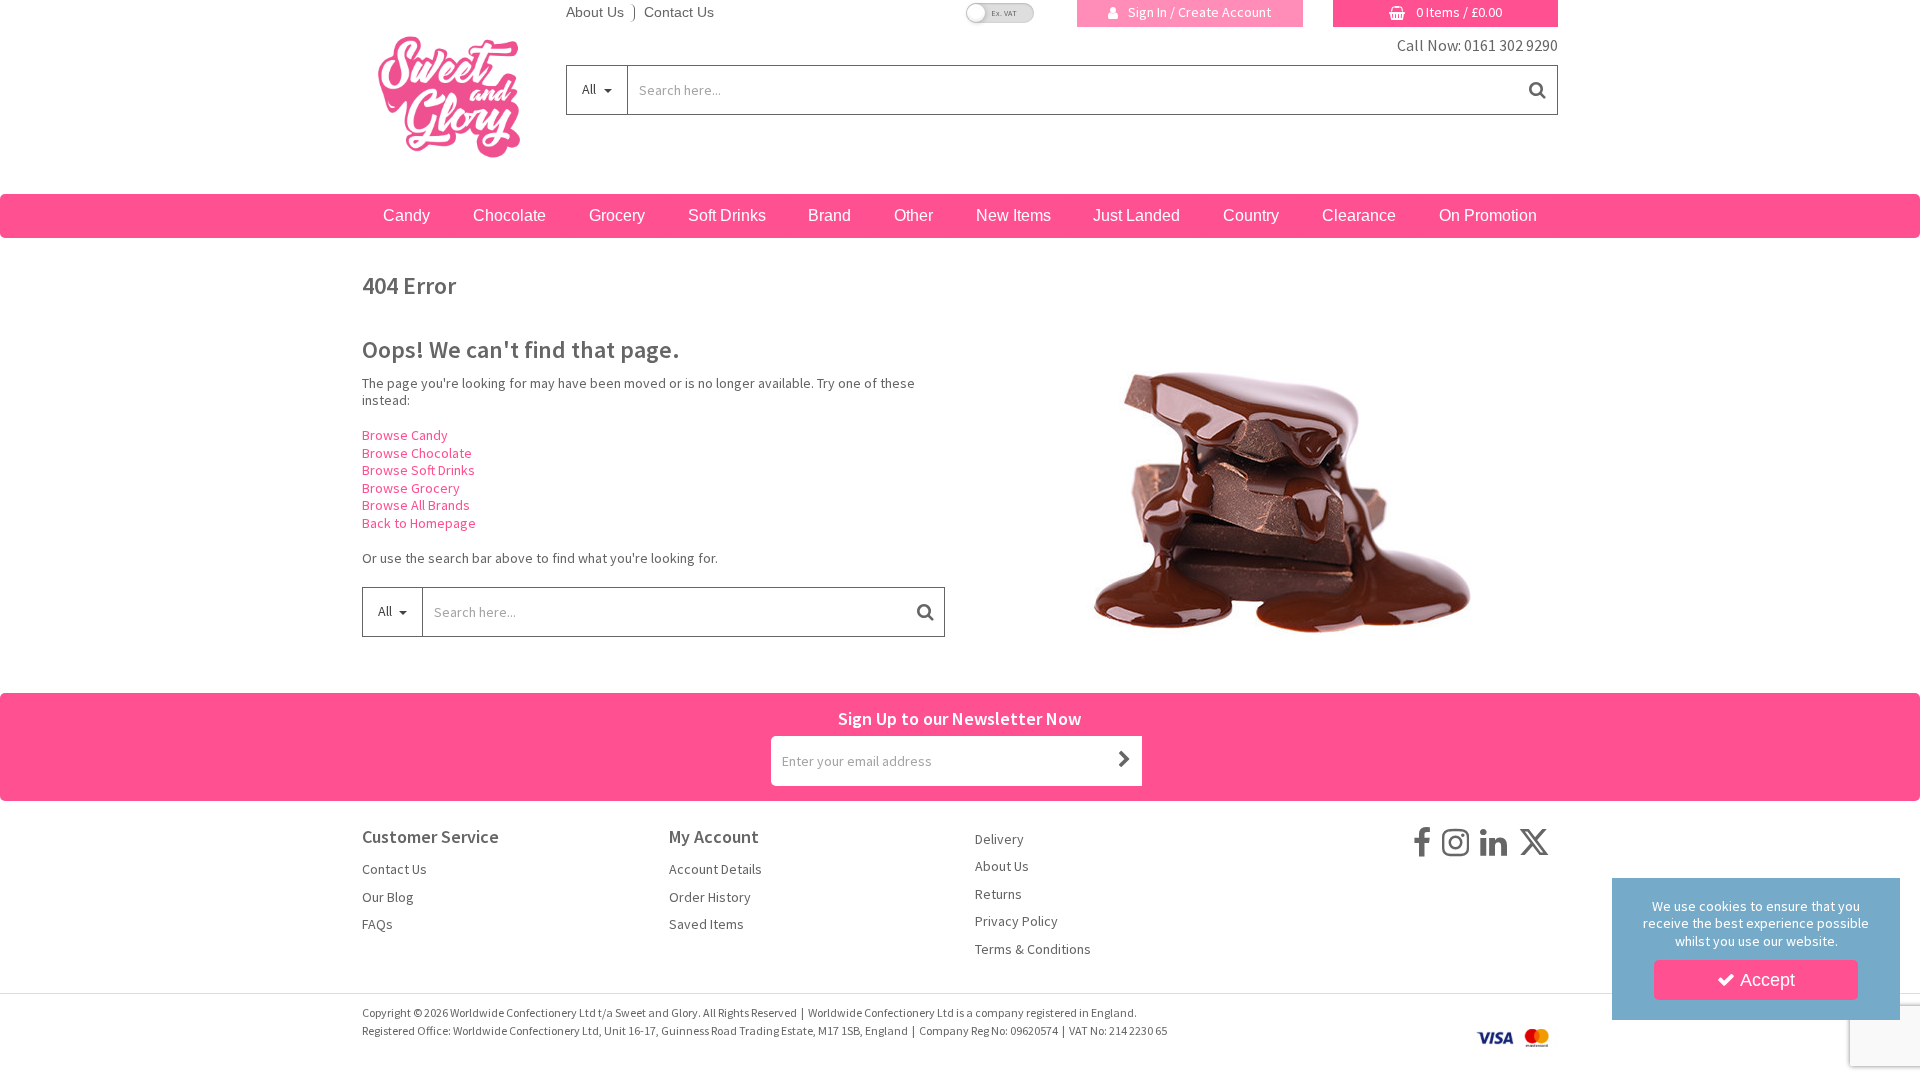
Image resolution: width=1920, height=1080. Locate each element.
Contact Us (679, 12)
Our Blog (388, 897)
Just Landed (1136, 215)
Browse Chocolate (417, 453)
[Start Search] (1538, 90)
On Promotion (1488, 215)
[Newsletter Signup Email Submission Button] (1125, 761)
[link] (1422, 843)
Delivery (999, 839)
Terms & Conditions (1033, 949)
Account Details (715, 869)
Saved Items (706, 924)
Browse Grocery (411, 488)
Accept (1767, 980)
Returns (998, 894)
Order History (710, 897)
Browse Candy (405, 435)
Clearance (1359, 215)
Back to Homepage (419, 523)
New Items (1013, 215)
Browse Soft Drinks (418, 470)
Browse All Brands (416, 505)
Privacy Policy (1016, 921)
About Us (595, 12)
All (590, 89)
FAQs (377, 924)
